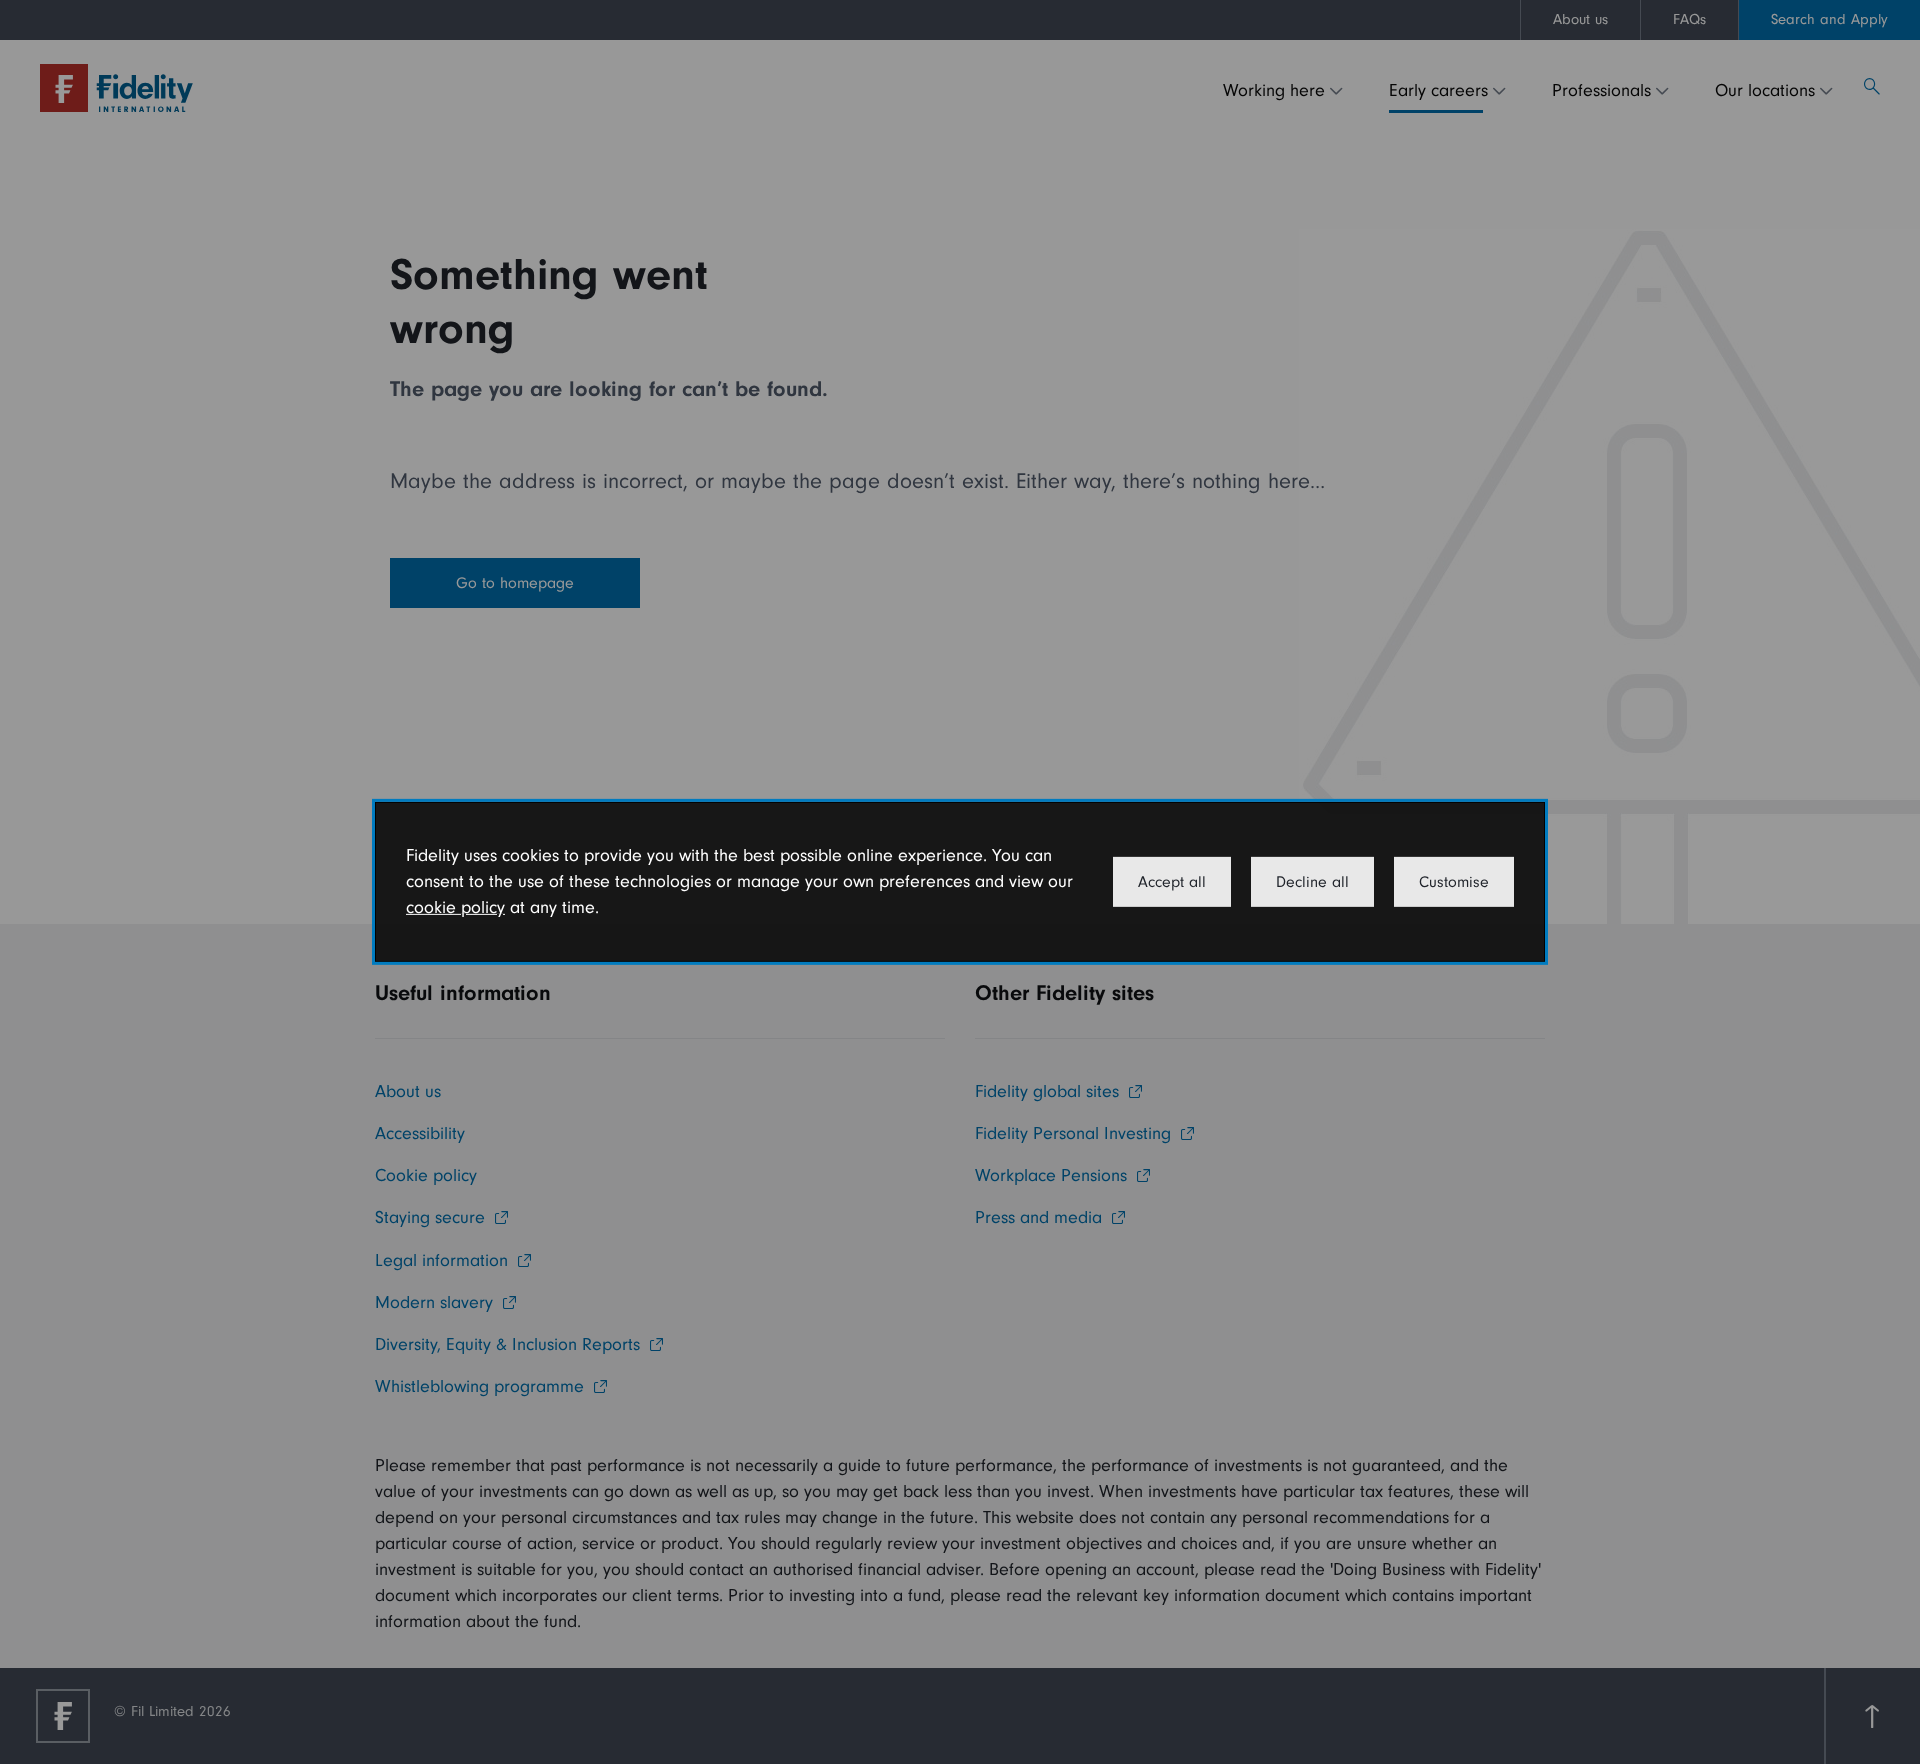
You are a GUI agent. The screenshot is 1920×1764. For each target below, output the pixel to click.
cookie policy (455, 907)
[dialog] (960, 882)
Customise (1454, 882)
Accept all (1172, 882)
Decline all (1312, 882)
